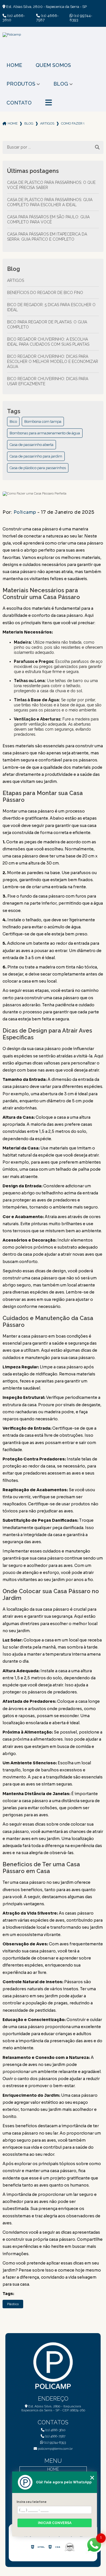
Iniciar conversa (55, 2523)
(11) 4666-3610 (14, 18)
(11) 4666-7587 (47, 18)
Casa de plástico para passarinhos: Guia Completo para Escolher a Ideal (50, 202)
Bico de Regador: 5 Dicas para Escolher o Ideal (51, 307)
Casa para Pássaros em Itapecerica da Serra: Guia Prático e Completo (47, 237)
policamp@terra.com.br (55, 2449)
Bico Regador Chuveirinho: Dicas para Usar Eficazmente (48, 381)
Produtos (21, 84)
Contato (19, 103)
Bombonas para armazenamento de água (45, 433)
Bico (13, 422)
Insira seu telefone (32, 2502)
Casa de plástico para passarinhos (38, 468)
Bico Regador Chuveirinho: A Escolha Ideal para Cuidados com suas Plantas (48, 342)
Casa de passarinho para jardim (36, 456)
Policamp (25, 512)
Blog (61, 84)
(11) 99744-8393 (81, 18)
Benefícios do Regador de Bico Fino (45, 293)
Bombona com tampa (43, 422)
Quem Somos (53, 65)
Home (14, 65)
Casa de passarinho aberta (32, 445)
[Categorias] (49, 103)
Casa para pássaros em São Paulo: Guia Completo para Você (48, 219)
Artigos (47, 123)
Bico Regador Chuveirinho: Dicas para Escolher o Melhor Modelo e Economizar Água (53, 362)
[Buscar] (97, 147)
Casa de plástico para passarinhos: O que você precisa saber (51, 185)
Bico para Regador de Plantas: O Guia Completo (47, 325)
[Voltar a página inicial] (53, 45)
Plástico (13, 2304)
